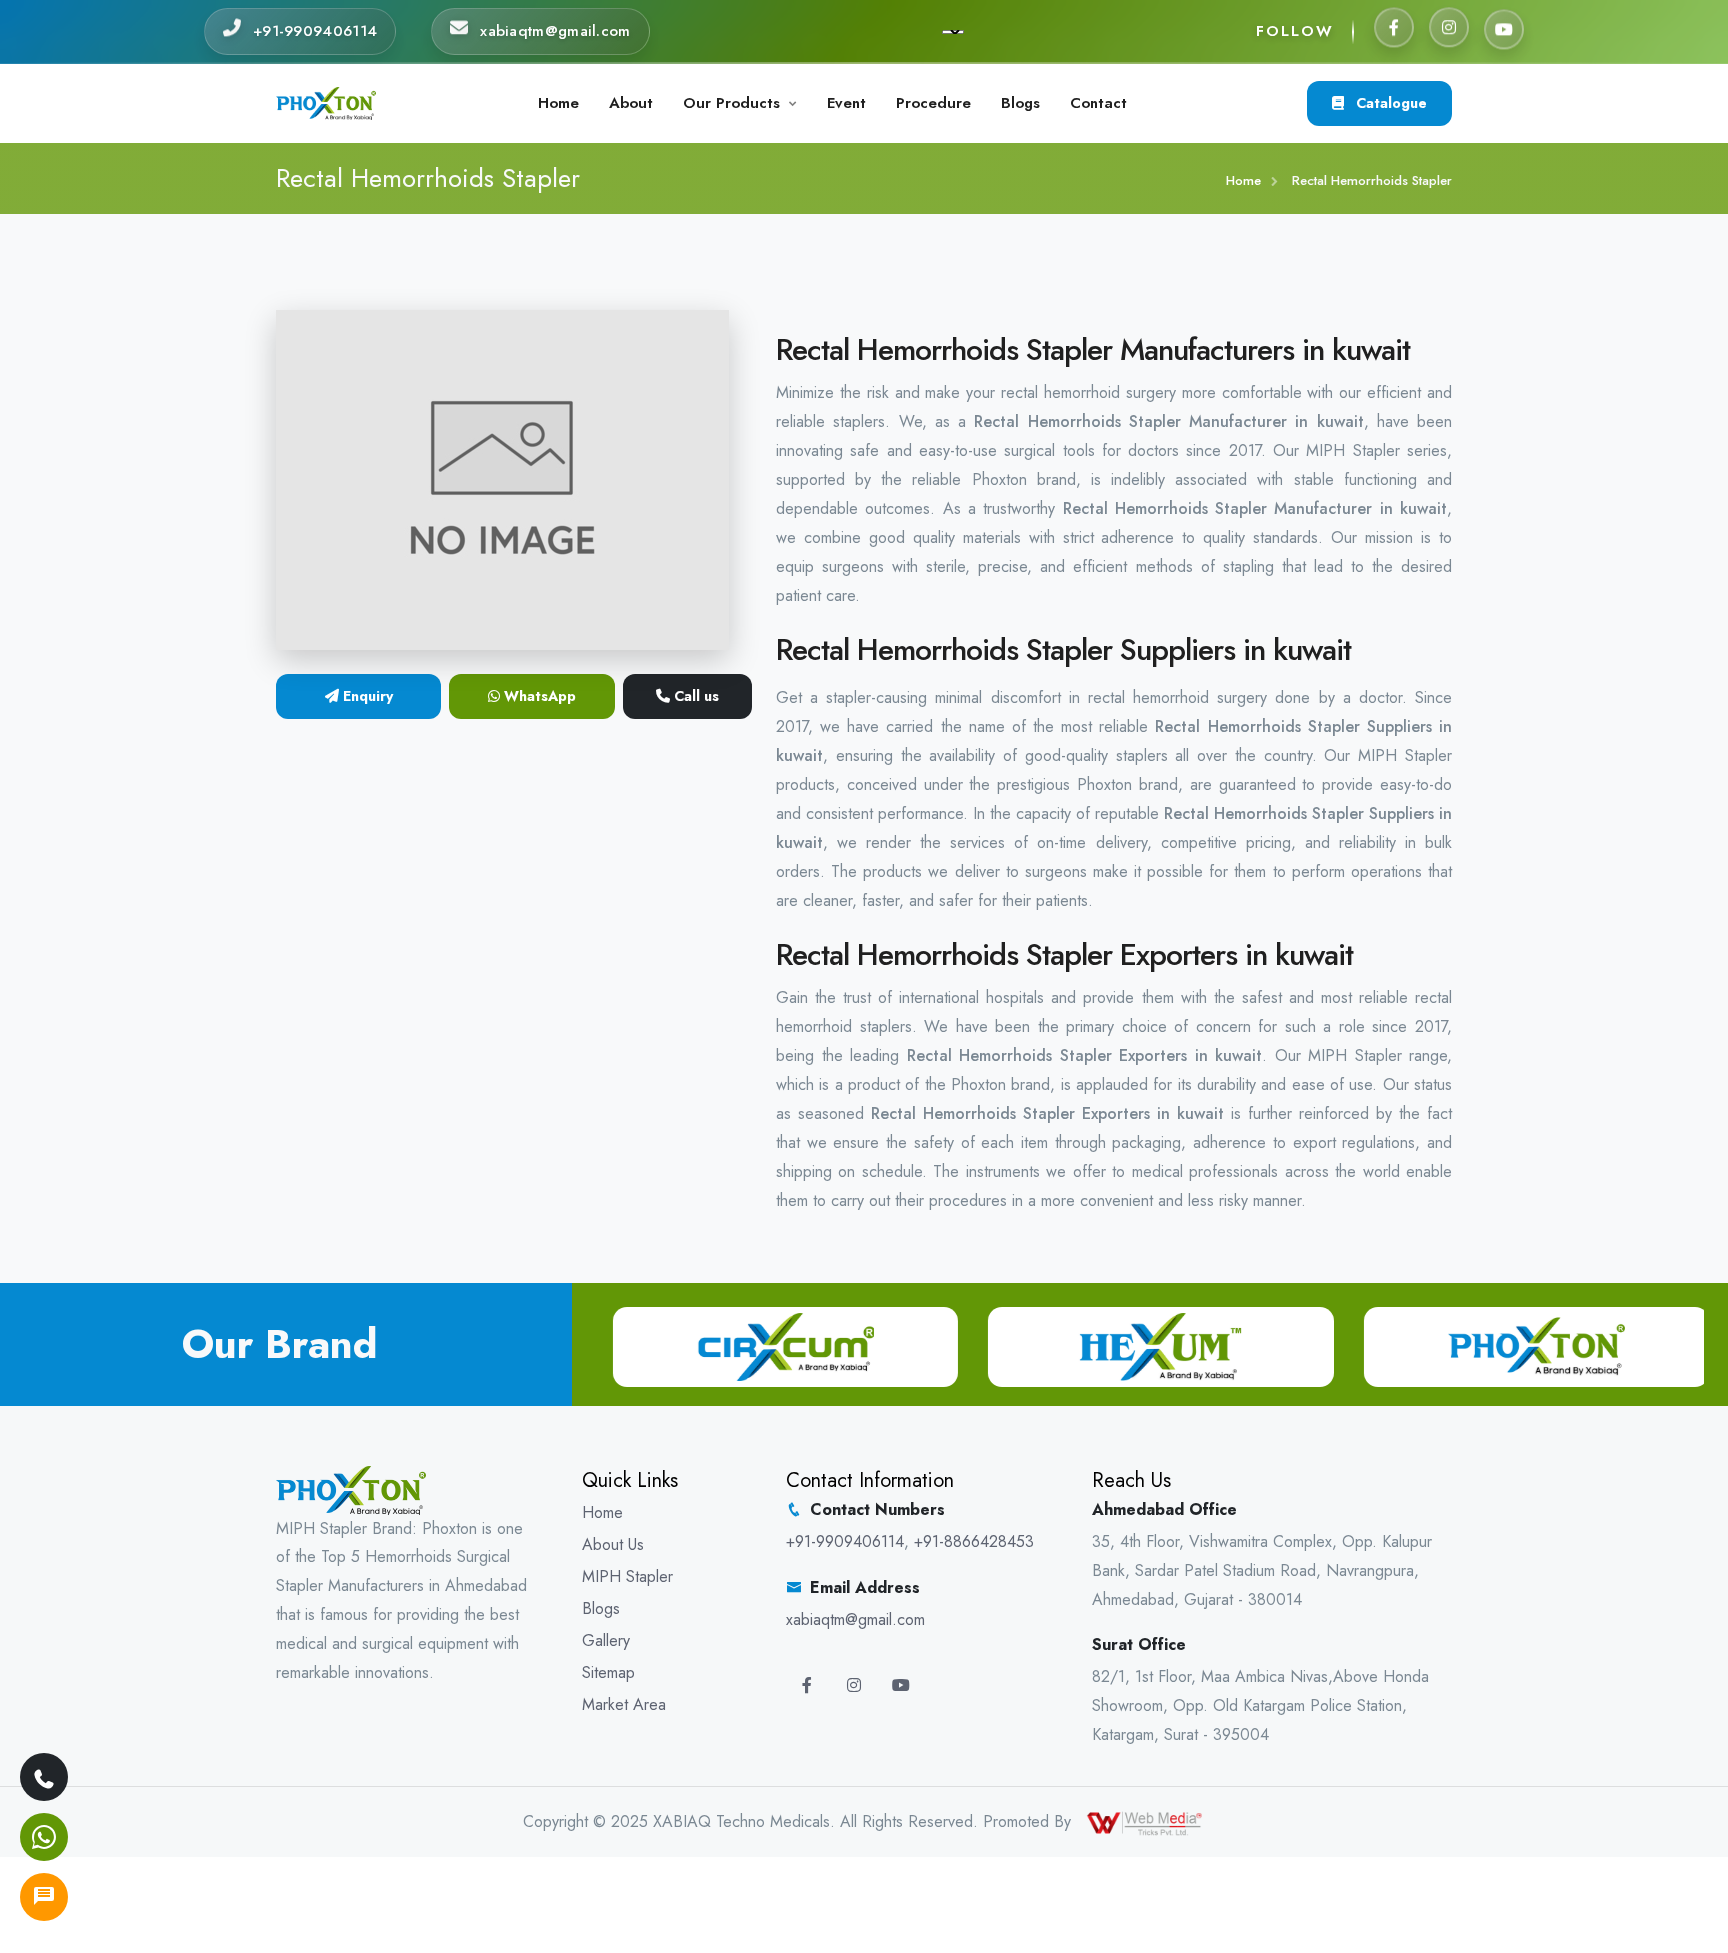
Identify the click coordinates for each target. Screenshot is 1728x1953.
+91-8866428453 (974, 1541)
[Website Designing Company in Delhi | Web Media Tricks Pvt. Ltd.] (1146, 1821)
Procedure (933, 103)
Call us (694, 696)
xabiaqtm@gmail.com (855, 1619)
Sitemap (608, 1672)
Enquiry (366, 696)
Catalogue (1389, 103)
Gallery (606, 1640)
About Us (613, 1544)
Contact (1098, 103)
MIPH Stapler (627, 1576)
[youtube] (1504, 30)
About (631, 103)
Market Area (624, 1704)
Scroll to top (45, 981)
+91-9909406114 (845, 1541)
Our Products (731, 103)
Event (846, 103)
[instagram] (1449, 31)
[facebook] (1394, 31)
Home (558, 103)
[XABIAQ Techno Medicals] (326, 101)
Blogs (1020, 103)
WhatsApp (538, 696)
